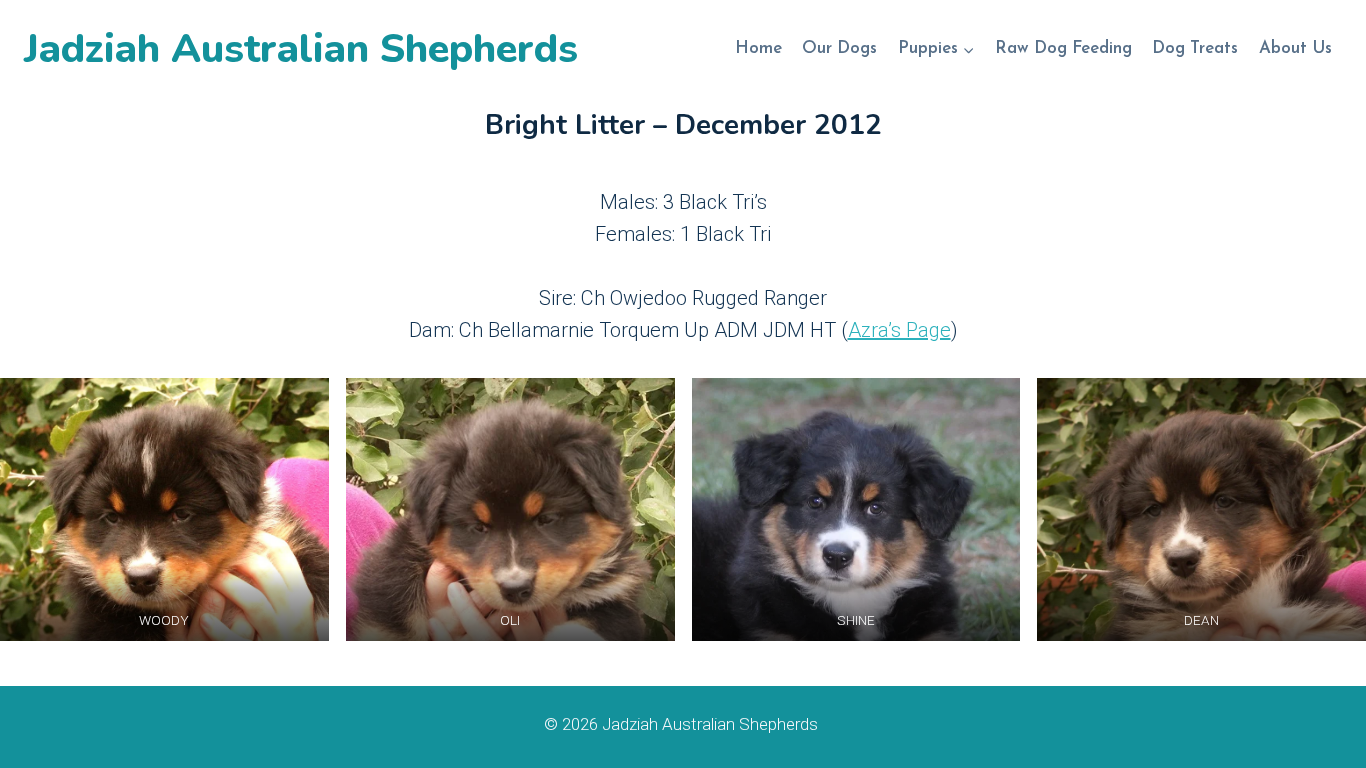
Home (758, 48)
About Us (1295, 48)
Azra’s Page (899, 330)
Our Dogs (839, 48)
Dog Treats (1195, 48)
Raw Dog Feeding (1063, 48)
